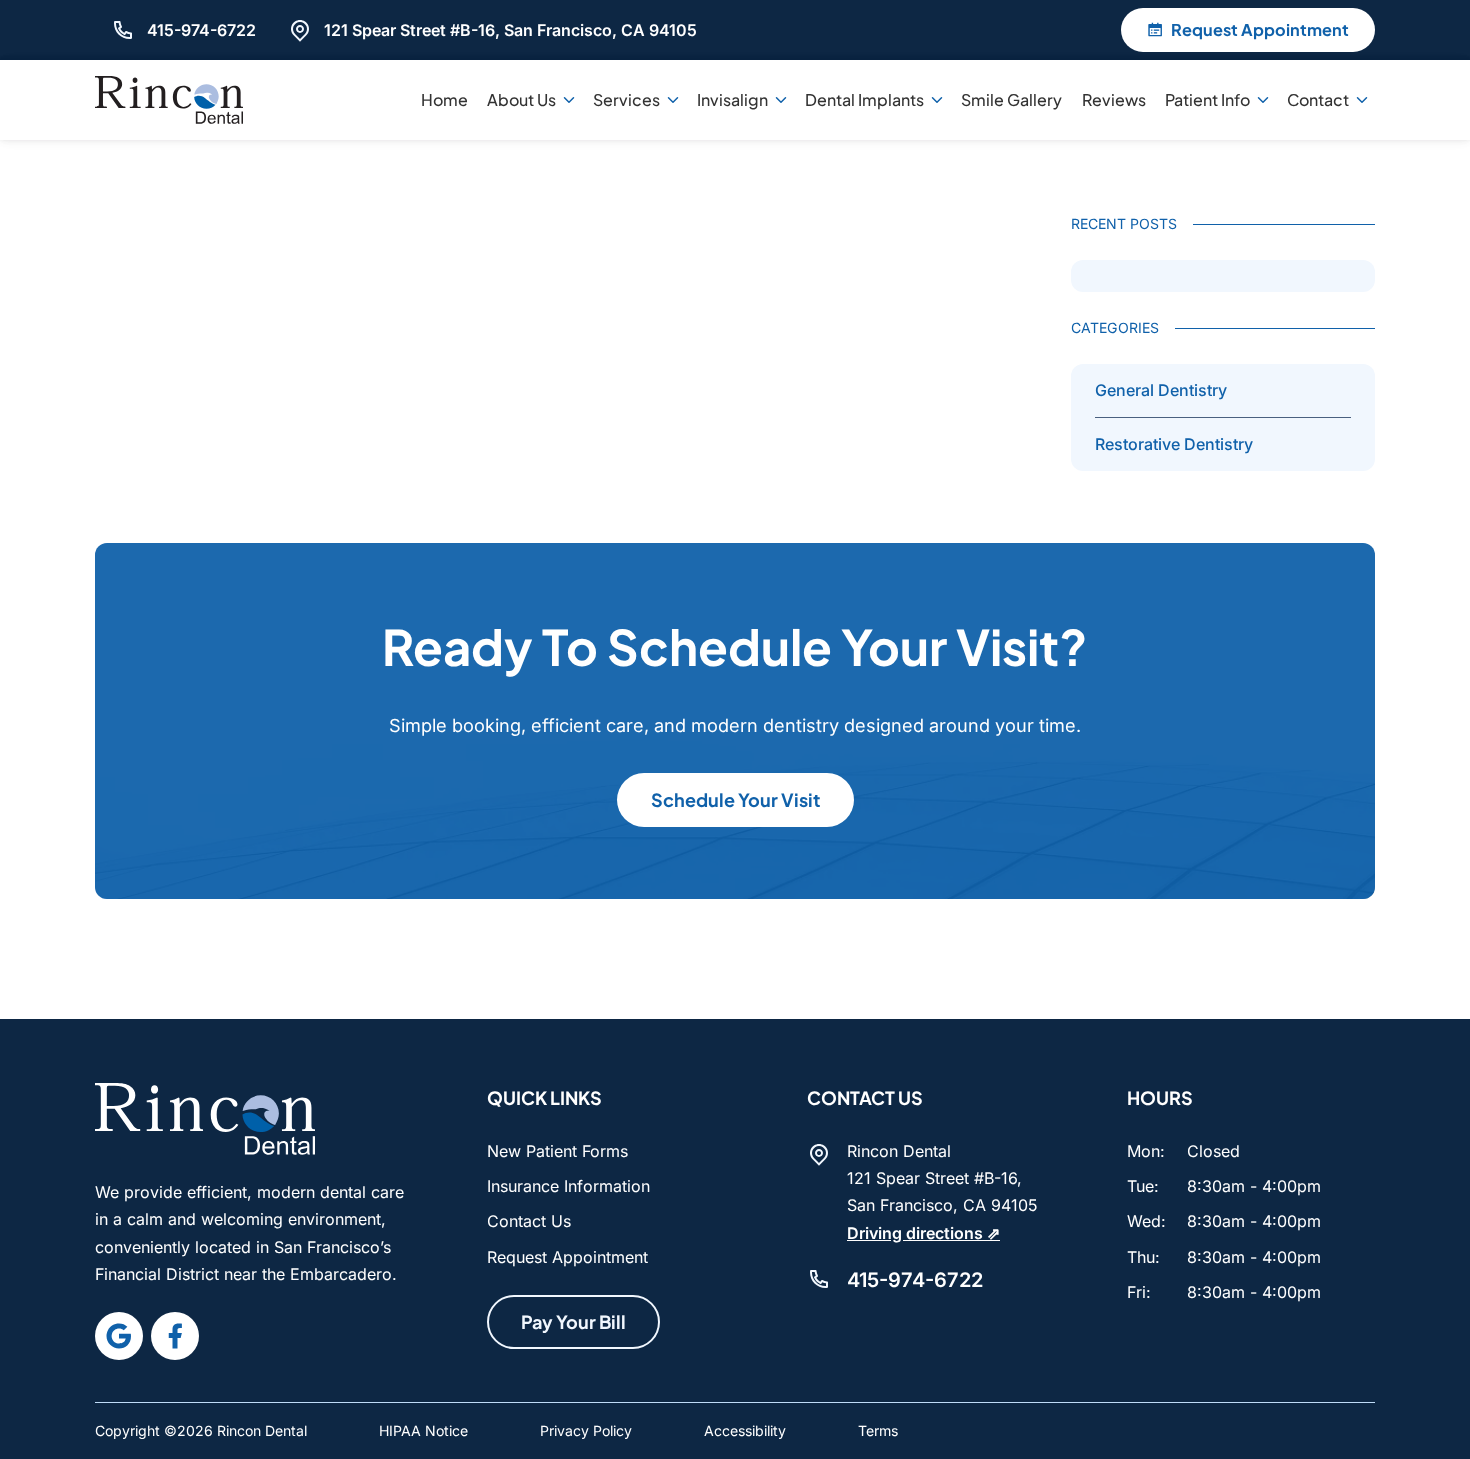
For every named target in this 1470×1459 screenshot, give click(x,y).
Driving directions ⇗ (923, 1233)
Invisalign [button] (732, 99)
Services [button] (626, 99)
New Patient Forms (557, 1151)
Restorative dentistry (1174, 444)
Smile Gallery (1011, 99)
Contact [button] (1318, 99)
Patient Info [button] (1207, 99)
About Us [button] (521, 99)
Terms (878, 1430)
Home (444, 99)
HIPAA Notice (423, 1430)
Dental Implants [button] (864, 99)
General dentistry (1161, 390)
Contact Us (529, 1221)
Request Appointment (567, 1257)
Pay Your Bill (573, 1321)
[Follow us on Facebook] (175, 1336)
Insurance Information (568, 1186)
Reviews (1114, 99)
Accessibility (745, 1430)
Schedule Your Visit (735, 799)
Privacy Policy (586, 1430)
